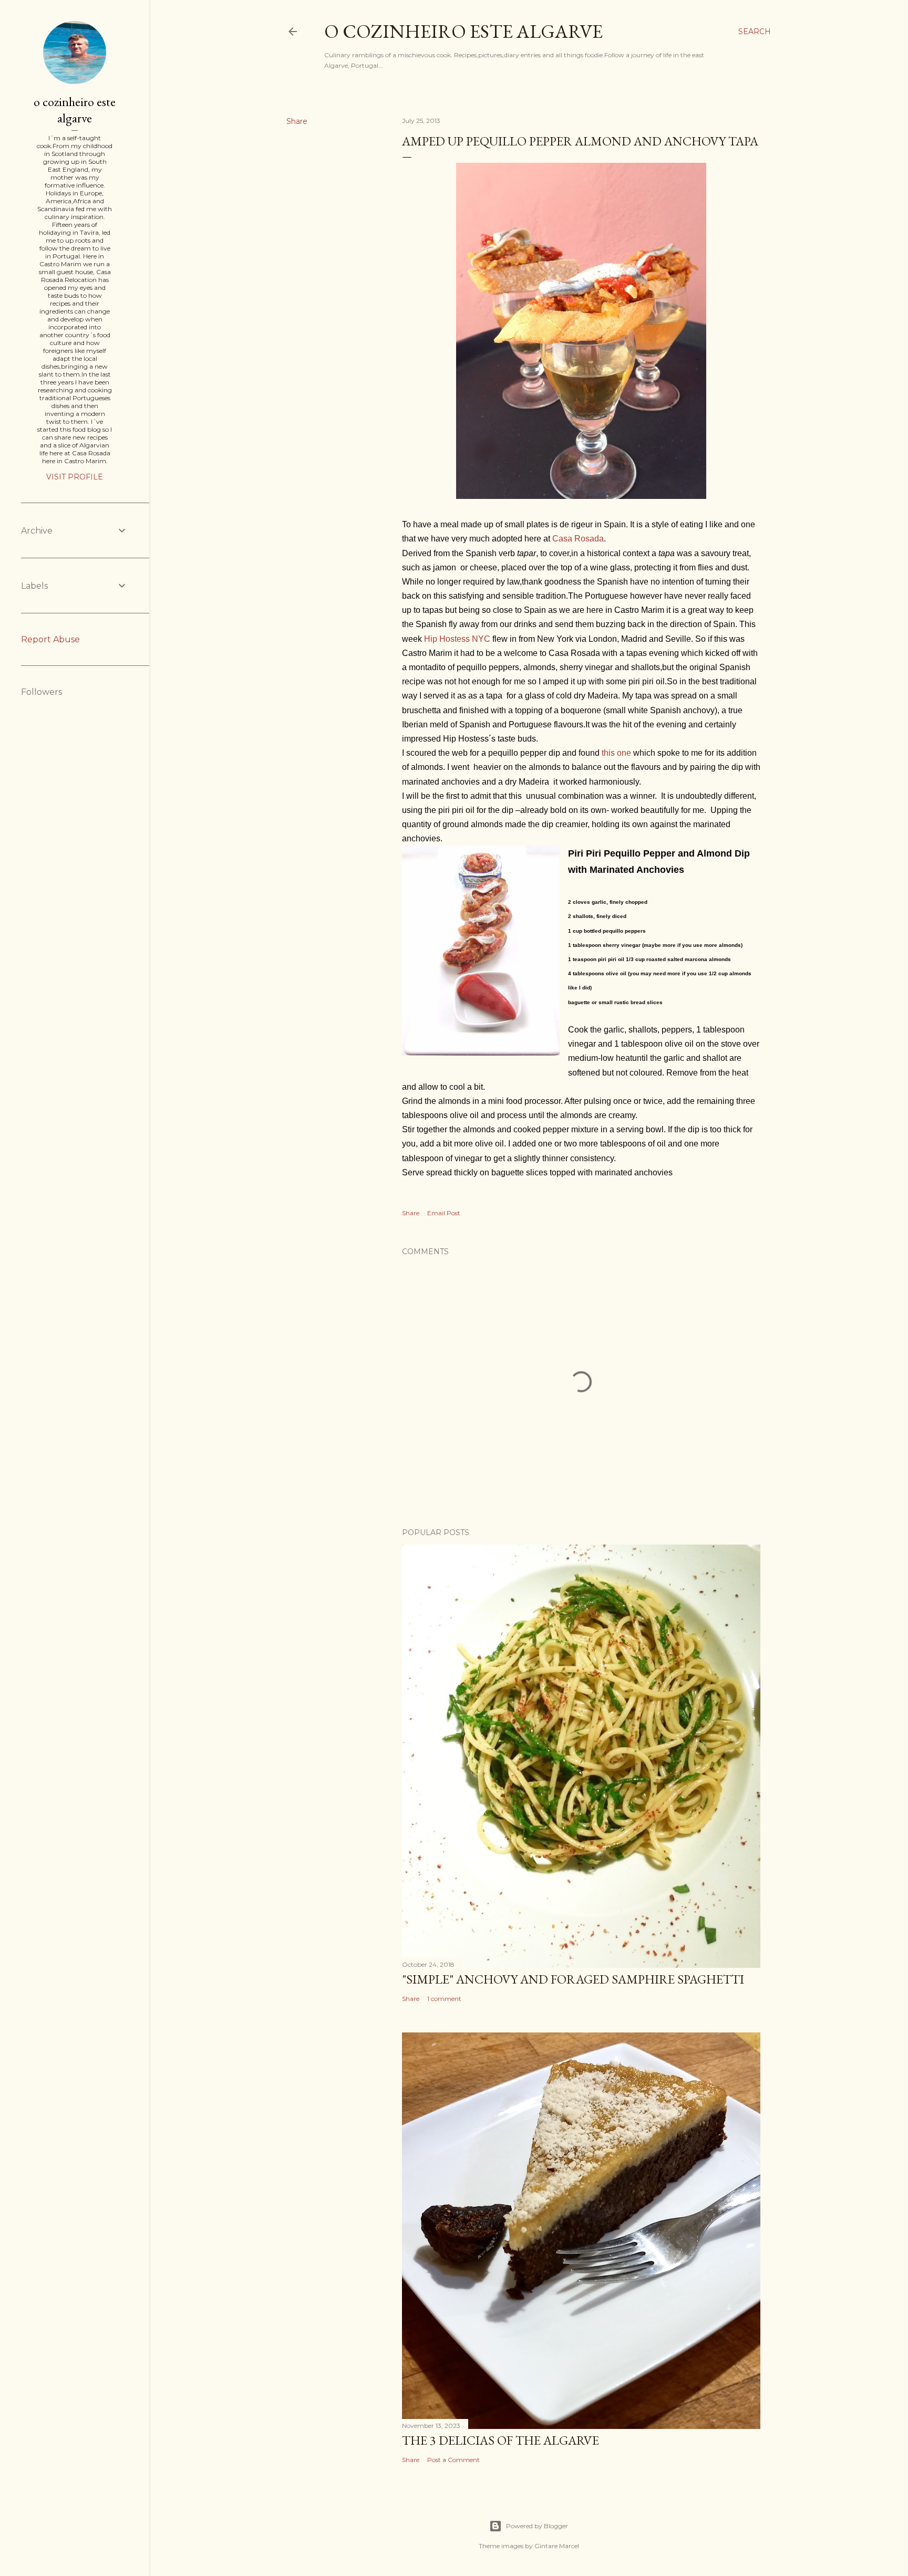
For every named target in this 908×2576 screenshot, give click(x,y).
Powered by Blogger (537, 2526)
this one (616, 753)
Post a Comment (453, 2460)
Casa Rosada (578, 539)
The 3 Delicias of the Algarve (501, 2440)
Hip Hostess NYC (457, 639)
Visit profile (75, 477)
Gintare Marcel (557, 2546)
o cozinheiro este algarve (463, 31)
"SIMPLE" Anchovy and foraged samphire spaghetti (573, 1979)
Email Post (444, 1213)
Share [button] (297, 121)
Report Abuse (50, 639)
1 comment (444, 1999)
